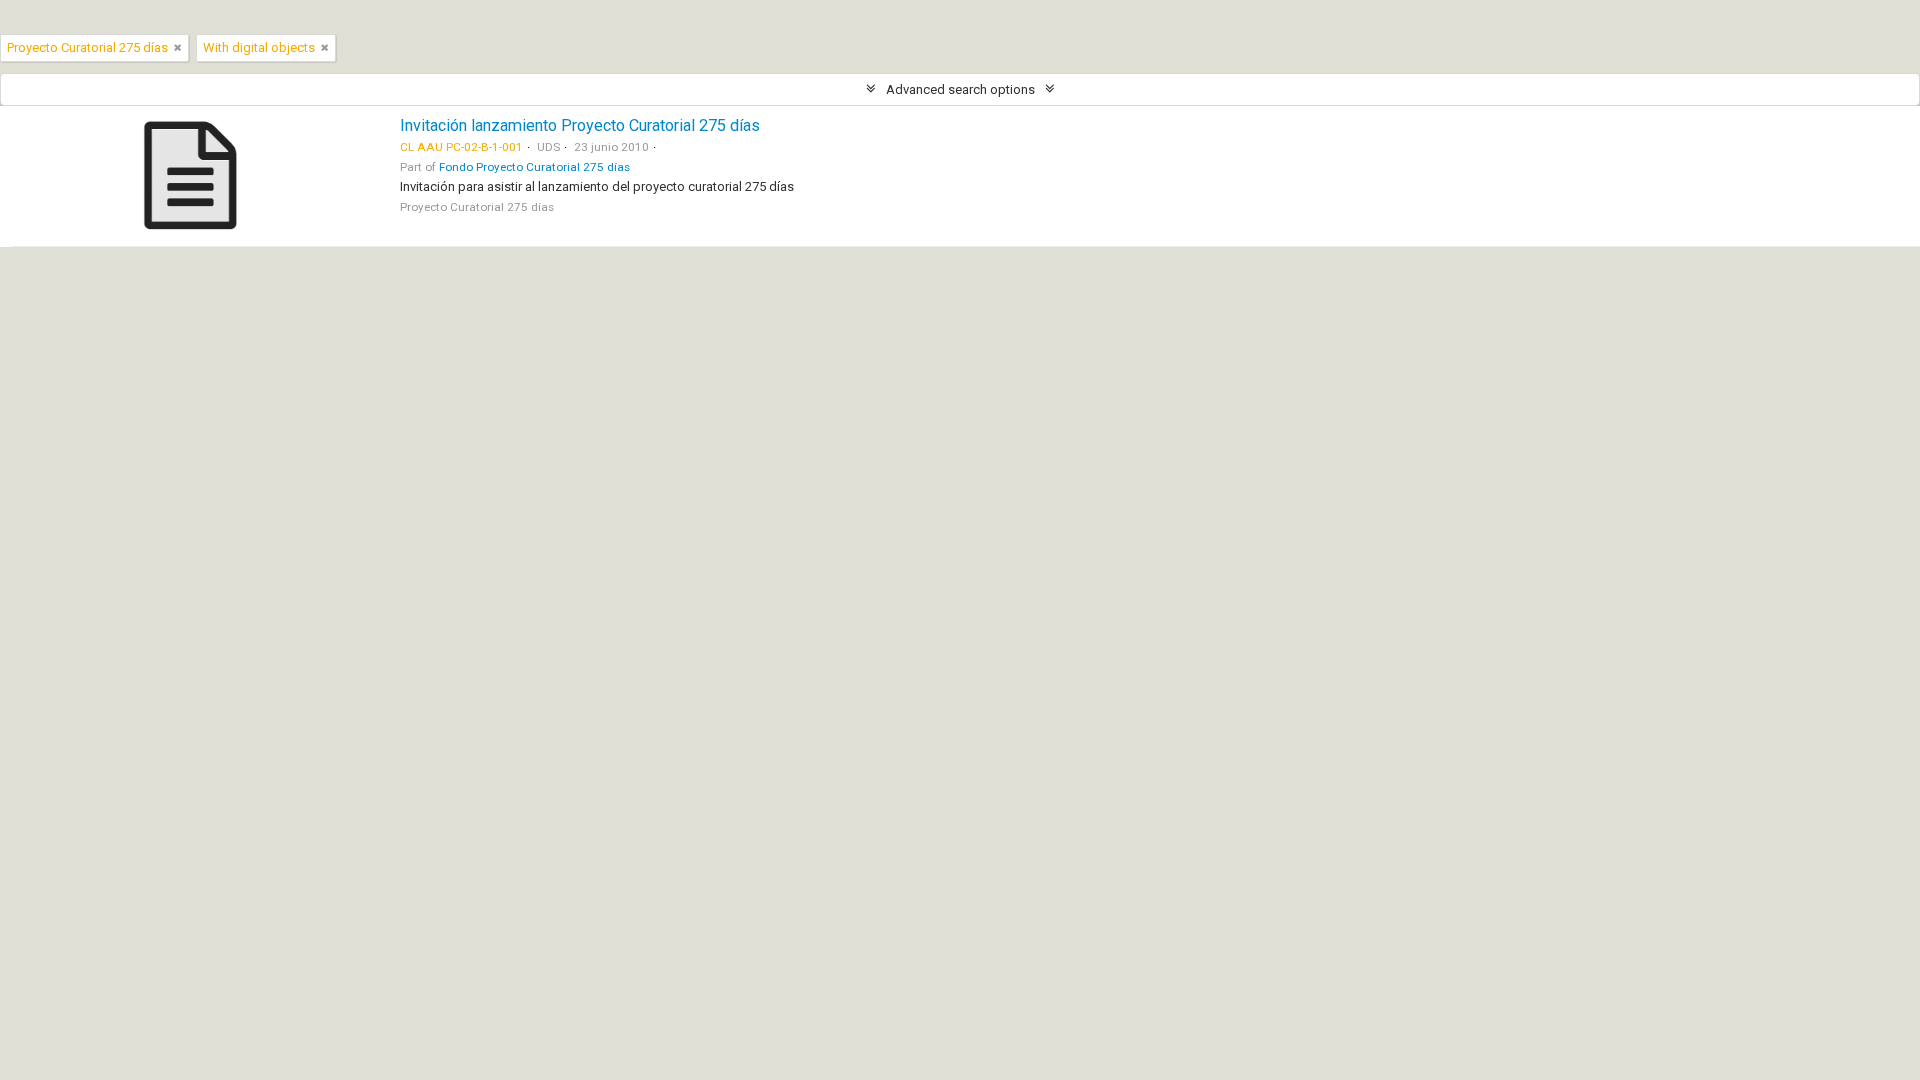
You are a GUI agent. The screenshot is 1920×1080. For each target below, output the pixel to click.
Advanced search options (960, 89)
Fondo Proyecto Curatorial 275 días (534, 167)
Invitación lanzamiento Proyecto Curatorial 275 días (580, 125)
